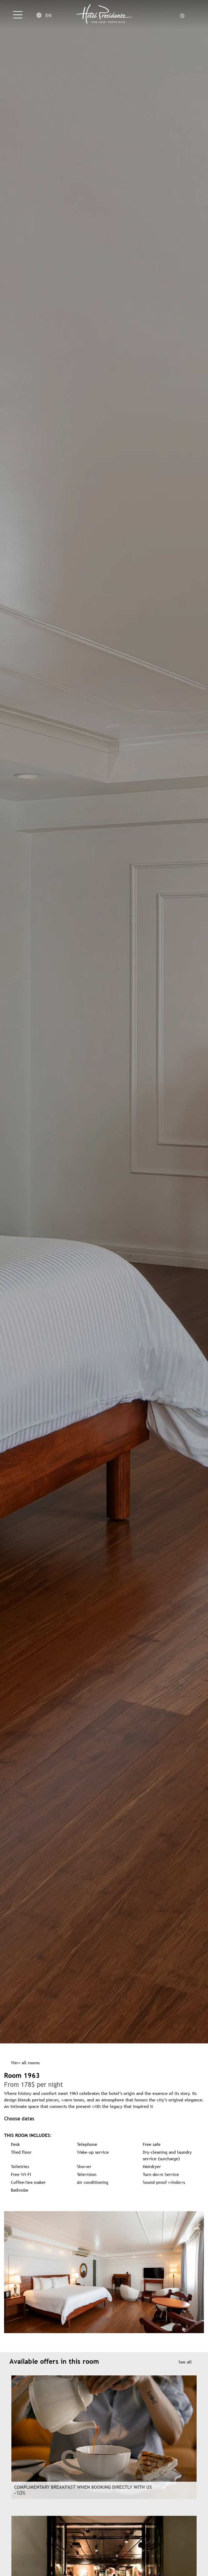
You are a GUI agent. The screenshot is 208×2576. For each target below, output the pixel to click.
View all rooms (25, 2063)
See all (185, 2362)
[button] (9, 2272)
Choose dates (19, 2118)
